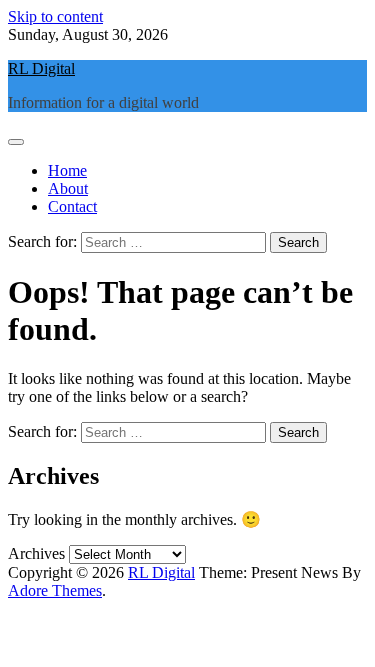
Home (67, 170)
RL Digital (41, 68)
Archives (36, 553)
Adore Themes (55, 590)
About (68, 188)
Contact (72, 206)
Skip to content (55, 16)
